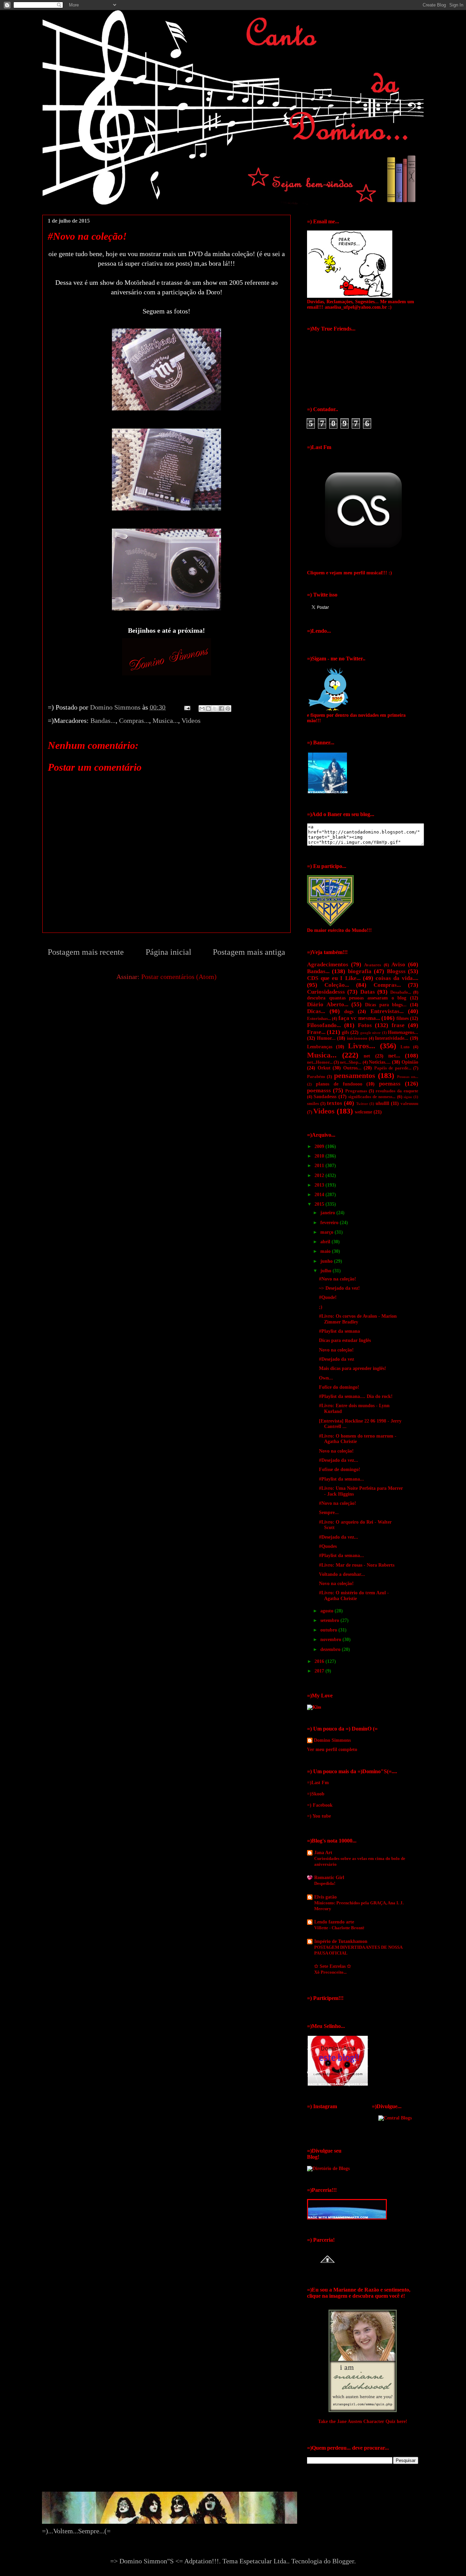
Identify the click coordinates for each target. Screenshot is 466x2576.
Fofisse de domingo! (340, 1469)
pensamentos (355, 1075)
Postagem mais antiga (249, 952)
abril (326, 1242)
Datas (368, 992)
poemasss (319, 1090)
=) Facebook (320, 1805)
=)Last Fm (318, 1783)
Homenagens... (403, 1032)
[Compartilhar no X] (215, 709)
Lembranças (320, 1047)
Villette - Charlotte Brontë (339, 1928)
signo (408, 1097)
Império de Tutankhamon (341, 1941)
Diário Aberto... (328, 1004)
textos (334, 1103)
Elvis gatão (325, 1897)
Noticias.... (380, 1062)
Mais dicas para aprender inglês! (353, 1368)
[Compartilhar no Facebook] (221, 709)
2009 (320, 1146)
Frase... (316, 1032)
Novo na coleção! (336, 1350)
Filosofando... (324, 1025)
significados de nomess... (372, 1097)
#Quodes (328, 1546)
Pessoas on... (408, 1077)
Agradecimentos (328, 964)
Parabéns (316, 1077)
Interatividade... (392, 1038)
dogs (349, 1012)
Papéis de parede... (393, 1068)
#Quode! (328, 1297)
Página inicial (169, 952)
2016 (320, 1661)
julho (326, 1271)
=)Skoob (316, 1794)
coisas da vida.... (397, 978)
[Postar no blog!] (208, 709)
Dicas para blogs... (386, 1005)
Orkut (324, 1068)
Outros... (352, 1068)
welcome (363, 1112)
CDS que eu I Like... (334, 978)
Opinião (410, 1062)
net (367, 1056)
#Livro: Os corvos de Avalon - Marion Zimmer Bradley (358, 1319)
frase (398, 1025)
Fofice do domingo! (339, 1387)
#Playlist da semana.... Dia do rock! (356, 1396)
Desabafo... (401, 992)
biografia (360, 971)
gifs (345, 1032)
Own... (326, 1378)
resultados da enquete (397, 1091)
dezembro (331, 1649)
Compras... (134, 720)
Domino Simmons (332, 1740)
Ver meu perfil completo (332, 1749)
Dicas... (316, 1011)
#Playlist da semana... (341, 1479)
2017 (320, 1671)
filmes (403, 1018)
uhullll (382, 1103)
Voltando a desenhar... (342, 1574)
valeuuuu (409, 1104)
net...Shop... (351, 1062)
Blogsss (396, 971)
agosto (327, 1611)
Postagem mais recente (86, 952)
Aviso (398, 964)
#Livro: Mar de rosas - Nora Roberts (357, 1565)
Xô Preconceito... (330, 1972)
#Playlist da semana (339, 1331)
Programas (356, 1091)
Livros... (362, 1046)
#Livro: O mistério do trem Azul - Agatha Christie (354, 1596)
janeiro (328, 1213)
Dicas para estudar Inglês (345, 1340)
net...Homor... (320, 1062)
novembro (331, 1640)
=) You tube (319, 1816)
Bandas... (103, 720)
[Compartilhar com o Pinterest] (228, 709)
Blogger (343, 2561)
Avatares (373, 965)
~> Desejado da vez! (339, 1288)
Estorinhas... (319, 1019)
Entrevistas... (387, 1011)
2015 (320, 1204)
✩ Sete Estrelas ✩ (333, 1966)
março (327, 1232)
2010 (320, 1156)
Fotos (365, 1025)
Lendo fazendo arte (334, 1922)
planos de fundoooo (339, 1084)
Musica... (165, 720)
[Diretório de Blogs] (328, 2168)
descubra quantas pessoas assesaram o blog (357, 998)
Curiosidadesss (326, 992)
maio (326, 1251)
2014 (320, 1195)
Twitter (362, 1104)
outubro (329, 1630)
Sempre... (329, 1513)
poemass (390, 1084)
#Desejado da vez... (339, 1460)
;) (321, 1307)
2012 (320, 1175)
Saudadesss (325, 1097)
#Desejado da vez (337, 1359)
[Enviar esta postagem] (186, 707)
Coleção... (337, 985)
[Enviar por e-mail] (202, 709)
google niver (370, 1033)
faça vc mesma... (359, 1018)
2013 (320, 1185)
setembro (330, 1620)
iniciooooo (357, 1038)
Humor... (326, 1038)
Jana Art (323, 1853)
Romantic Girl (329, 1878)
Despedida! (325, 1883)
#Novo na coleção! (338, 1279)
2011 (320, 1166)
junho (327, 1261)
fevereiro (330, 1223)
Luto (405, 1047)
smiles (313, 1104)
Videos (191, 720)
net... (394, 1056)
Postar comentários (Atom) (179, 977)
